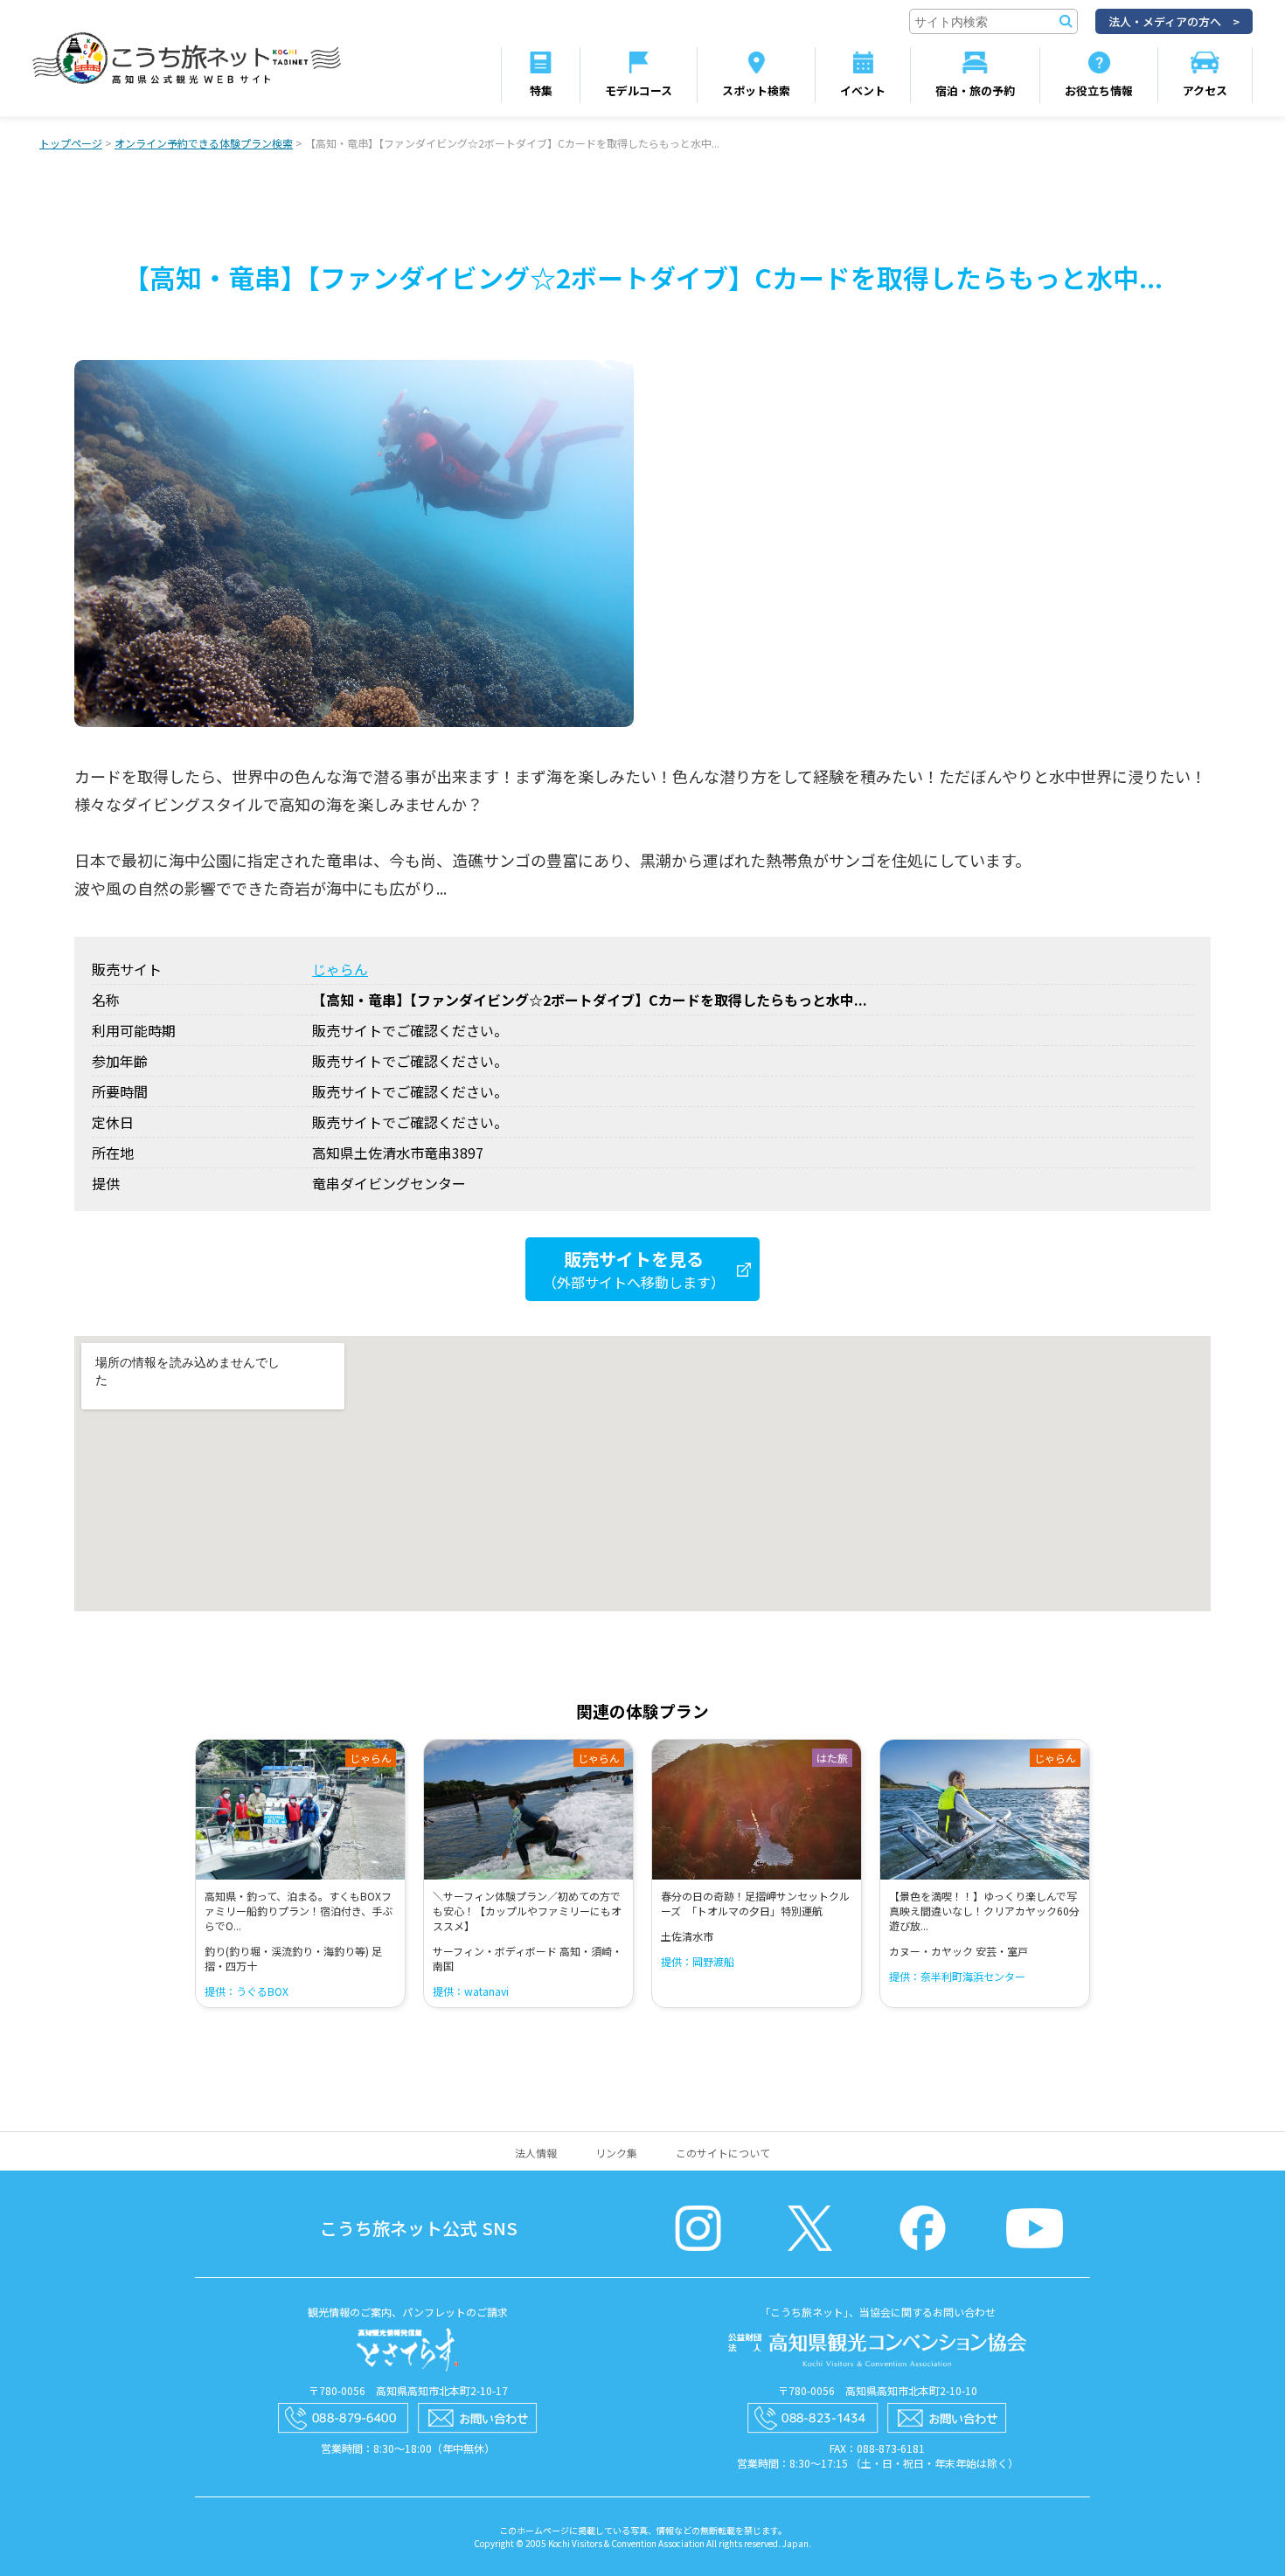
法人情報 (536, 2153)
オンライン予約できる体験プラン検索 (204, 143)
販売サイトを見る (634, 1269)
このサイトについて (723, 2153)
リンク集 (616, 2153)
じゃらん (340, 969)
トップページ (71, 143)
